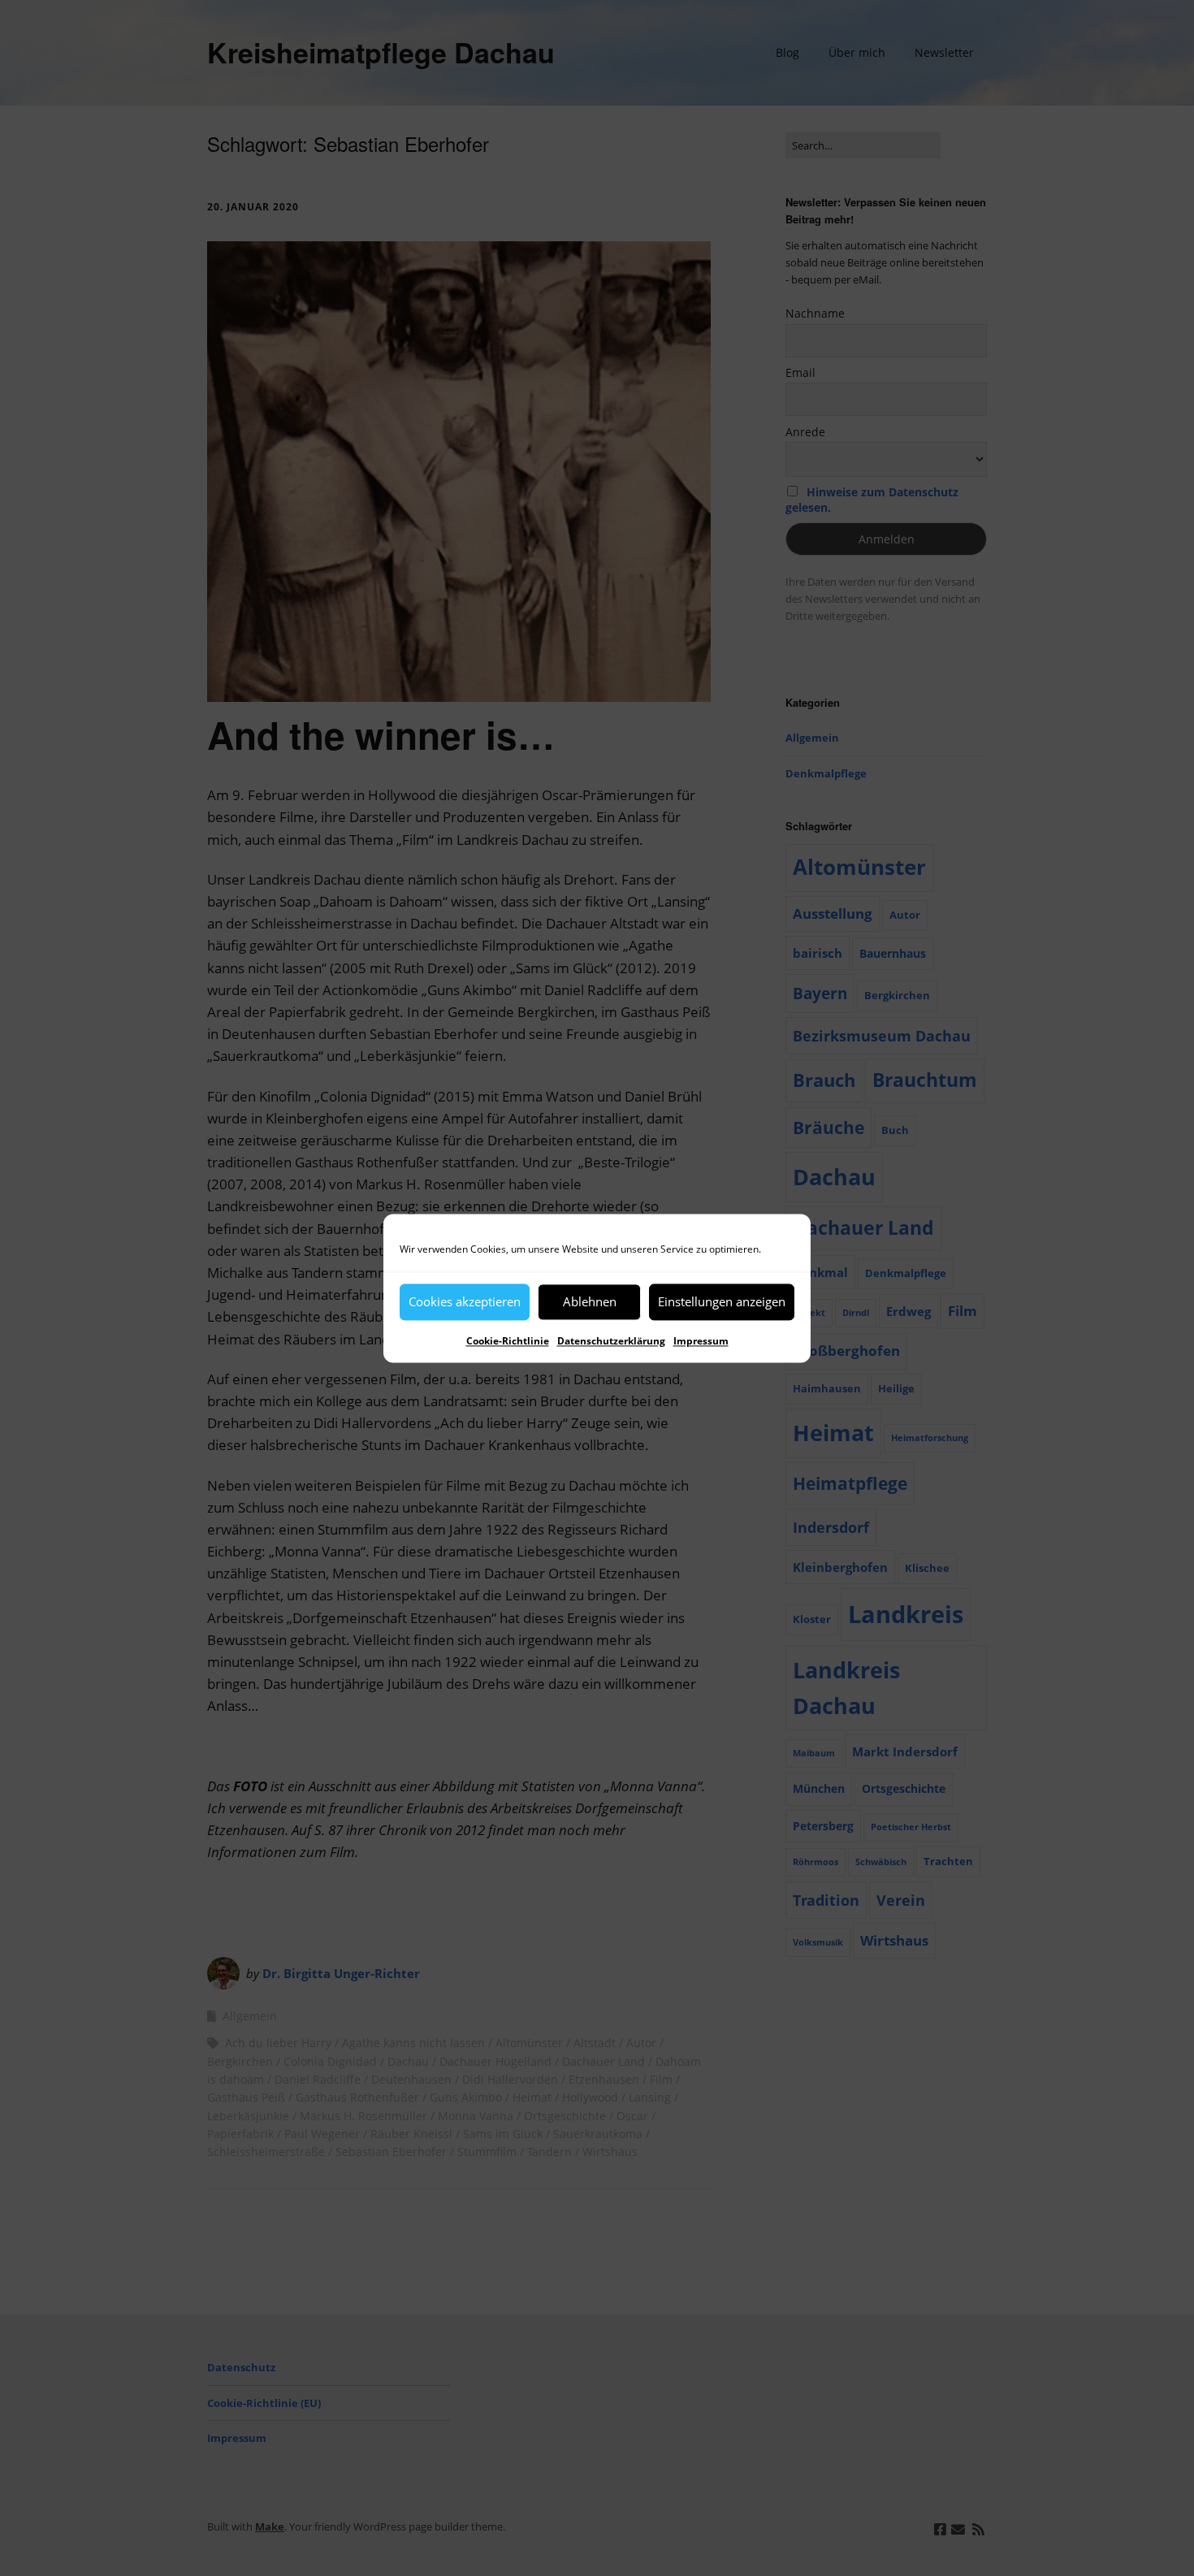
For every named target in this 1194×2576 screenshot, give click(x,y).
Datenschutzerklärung (611, 1341)
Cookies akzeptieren (465, 1301)
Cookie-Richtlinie (508, 1341)
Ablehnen (590, 1301)
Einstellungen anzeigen (722, 1301)
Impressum (701, 1341)
